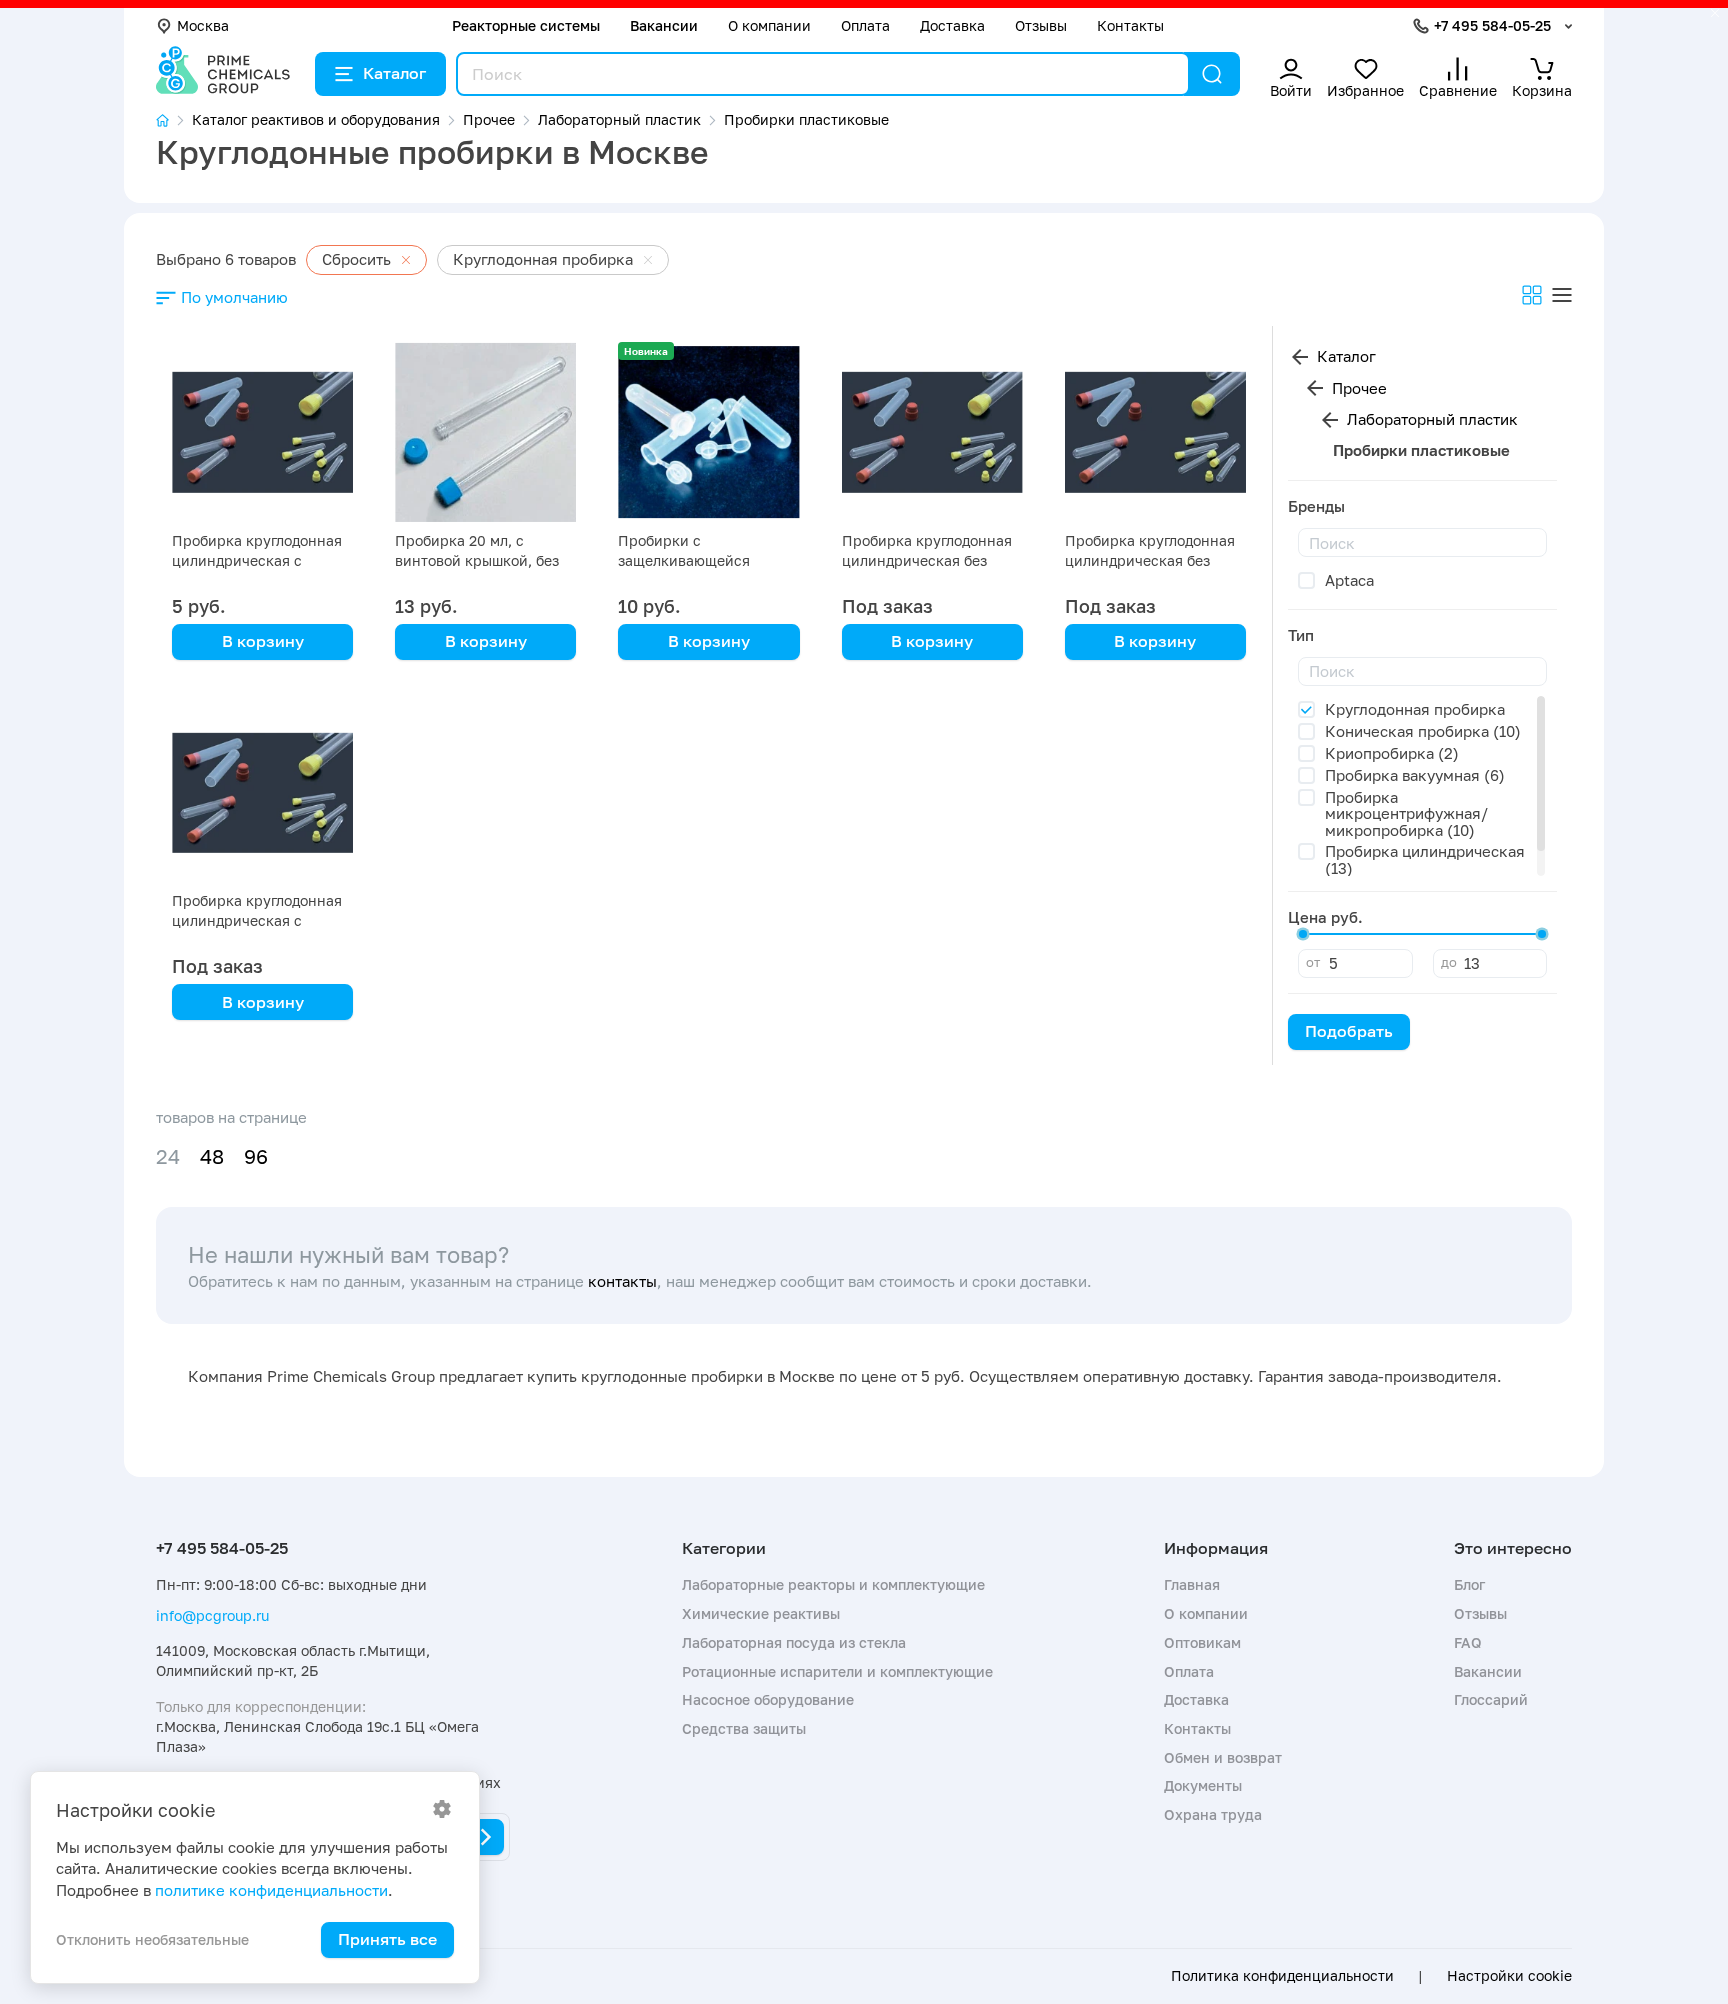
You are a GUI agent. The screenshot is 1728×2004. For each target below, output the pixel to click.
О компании (769, 25)
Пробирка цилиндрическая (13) (1425, 859)
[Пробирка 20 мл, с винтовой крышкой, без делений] (485, 432)
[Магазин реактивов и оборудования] (174, 120)
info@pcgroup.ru (212, 1615)
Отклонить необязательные (152, 1939)
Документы (1203, 1785)
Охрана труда (1213, 1814)
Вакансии (664, 25)
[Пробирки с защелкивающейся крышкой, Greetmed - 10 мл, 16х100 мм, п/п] (708, 432)
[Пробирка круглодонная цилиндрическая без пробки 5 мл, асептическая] (1155, 432)
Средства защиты (744, 1728)
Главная (1192, 1584)
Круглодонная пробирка (1415, 709)
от (1313, 962)
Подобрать (1349, 1031)
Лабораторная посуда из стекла (794, 1642)
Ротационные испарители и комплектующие (837, 1671)
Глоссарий (1491, 1699)
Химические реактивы (761, 1613)
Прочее (1359, 388)
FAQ (1468, 1642)
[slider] (1303, 934)
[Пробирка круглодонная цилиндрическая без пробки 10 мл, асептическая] (932, 432)
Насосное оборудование (768, 1699)
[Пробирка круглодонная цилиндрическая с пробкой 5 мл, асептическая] (262, 432)
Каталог (394, 73)
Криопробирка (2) (1392, 753)
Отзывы (1041, 25)
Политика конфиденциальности (1282, 1976)
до (1449, 962)
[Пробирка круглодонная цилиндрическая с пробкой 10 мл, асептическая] (262, 792)
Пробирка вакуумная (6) (1415, 775)
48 (212, 1156)
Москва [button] (203, 25)
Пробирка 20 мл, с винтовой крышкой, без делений (477, 560)
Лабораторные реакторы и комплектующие (833, 1584)
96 (256, 1156)
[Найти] (1212, 74)
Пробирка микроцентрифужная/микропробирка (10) (1406, 813)
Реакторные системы (526, 25)
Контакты (1130, 25)
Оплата (865, 25)
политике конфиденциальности (271, 1890)
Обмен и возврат (1223, 1757)
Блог (1469, 1584)
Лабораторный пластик (1432, 419)
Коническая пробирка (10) (1423, 731)
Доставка (952, 25)
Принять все (387, 1939)
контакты (622, 1281)
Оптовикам (1202, 1642)
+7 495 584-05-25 (1492, 25)
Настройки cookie (1509, 1976)
